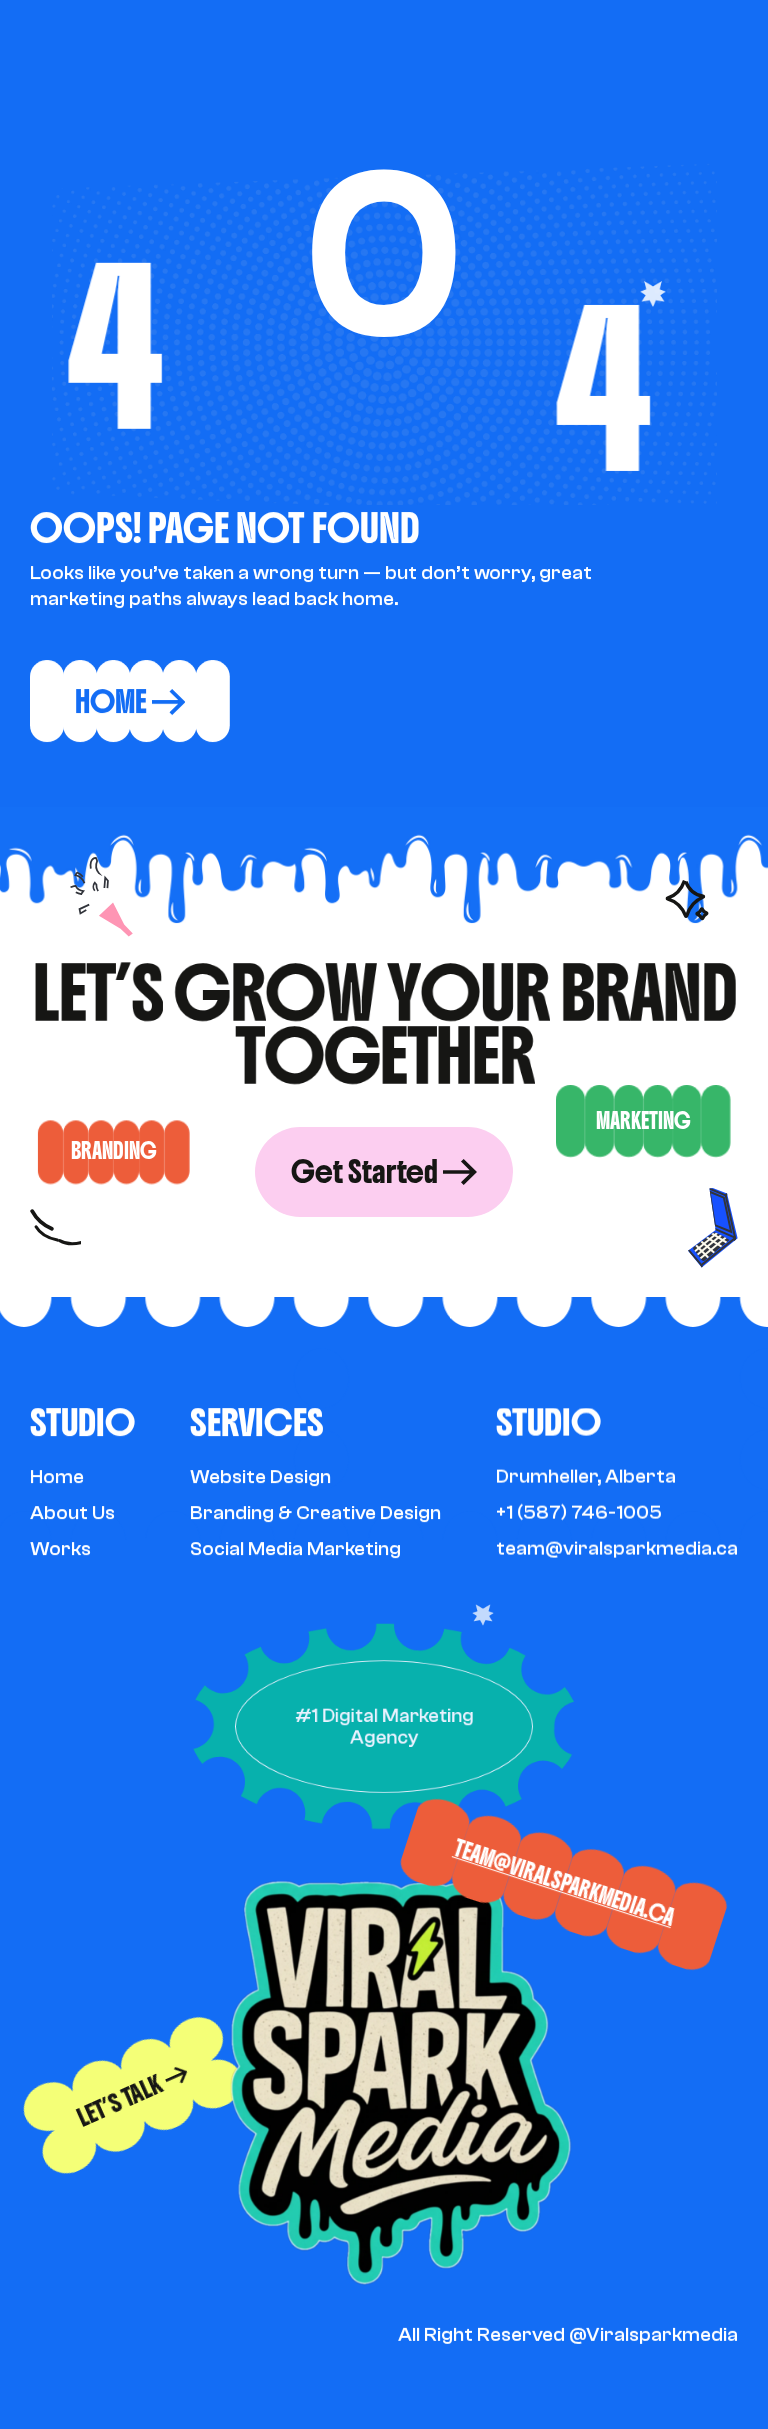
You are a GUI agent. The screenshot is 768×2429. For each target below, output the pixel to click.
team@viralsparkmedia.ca (564, 1883)
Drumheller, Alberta (586, 1476)
